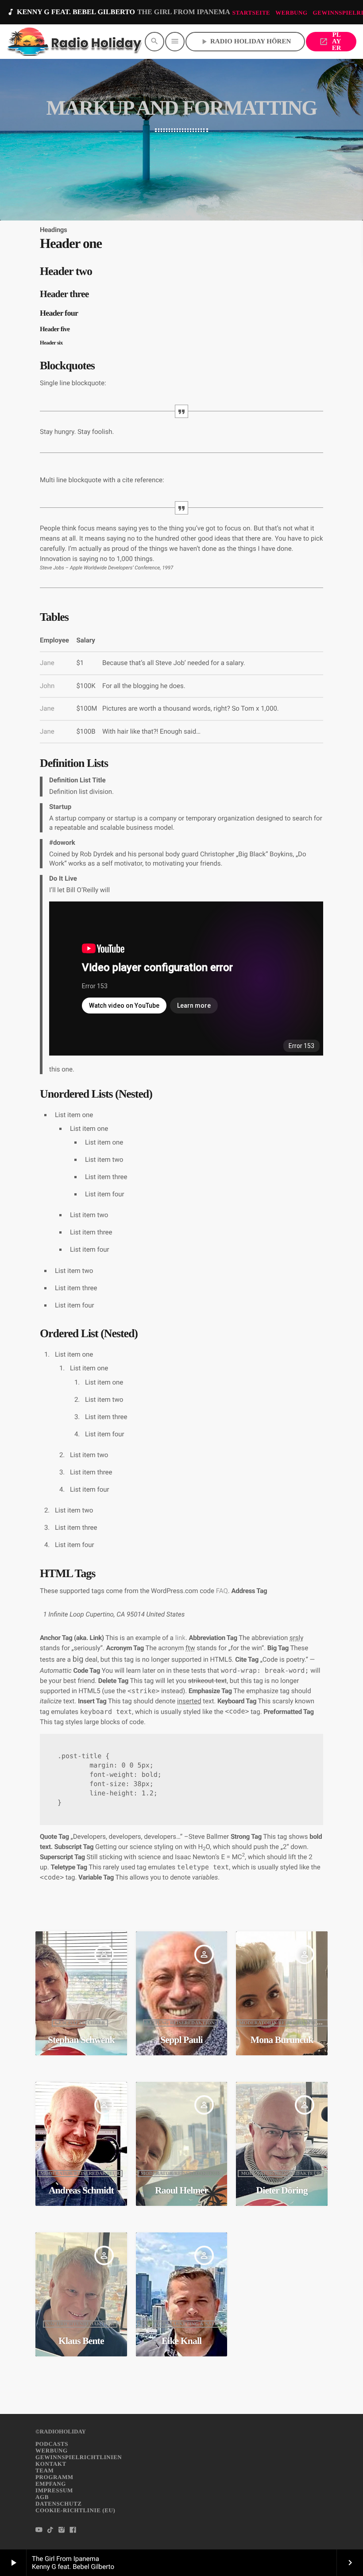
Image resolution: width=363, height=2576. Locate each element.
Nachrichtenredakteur (80, 2324)
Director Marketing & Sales (181, 2324)
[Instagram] (62, 2530)
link (180, 1638)
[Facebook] (73, 2530)
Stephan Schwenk (81, 2040)
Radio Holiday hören (245, 42)
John (47, 686)
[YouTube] (39, 2530)
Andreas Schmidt (81, 2190)
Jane (47, 663)
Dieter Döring (282, 2190)
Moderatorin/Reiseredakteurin (284, 2023)
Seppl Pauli (181, 2040)
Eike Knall (181, 2341)
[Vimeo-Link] (75, 42)
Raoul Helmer (181, 2190)
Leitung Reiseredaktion (180, 2023)
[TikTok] (50, 2530)
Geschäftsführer (80, 2023)
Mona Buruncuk (282, 2040)
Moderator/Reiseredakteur (80, 2174)
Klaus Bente (81, 2341)
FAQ (222, 1591)
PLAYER (330, 42)
